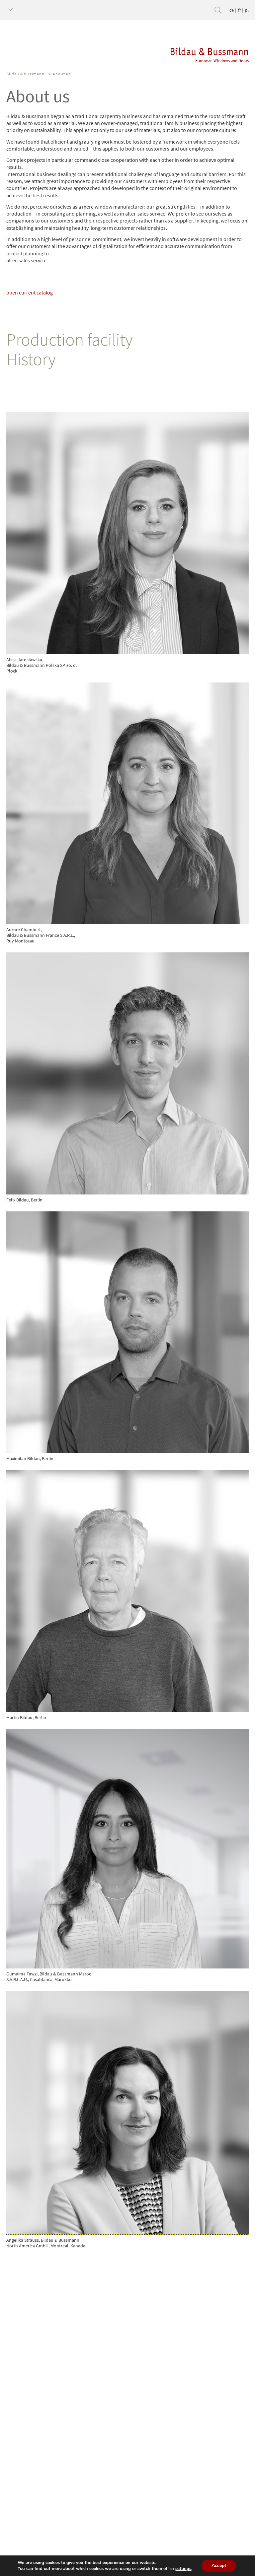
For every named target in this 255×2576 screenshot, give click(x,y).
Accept (219, 2566)
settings (183, 2569)
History (31, 359)
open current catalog (30, 292)
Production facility (70, 339)
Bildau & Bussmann (25, 74)
